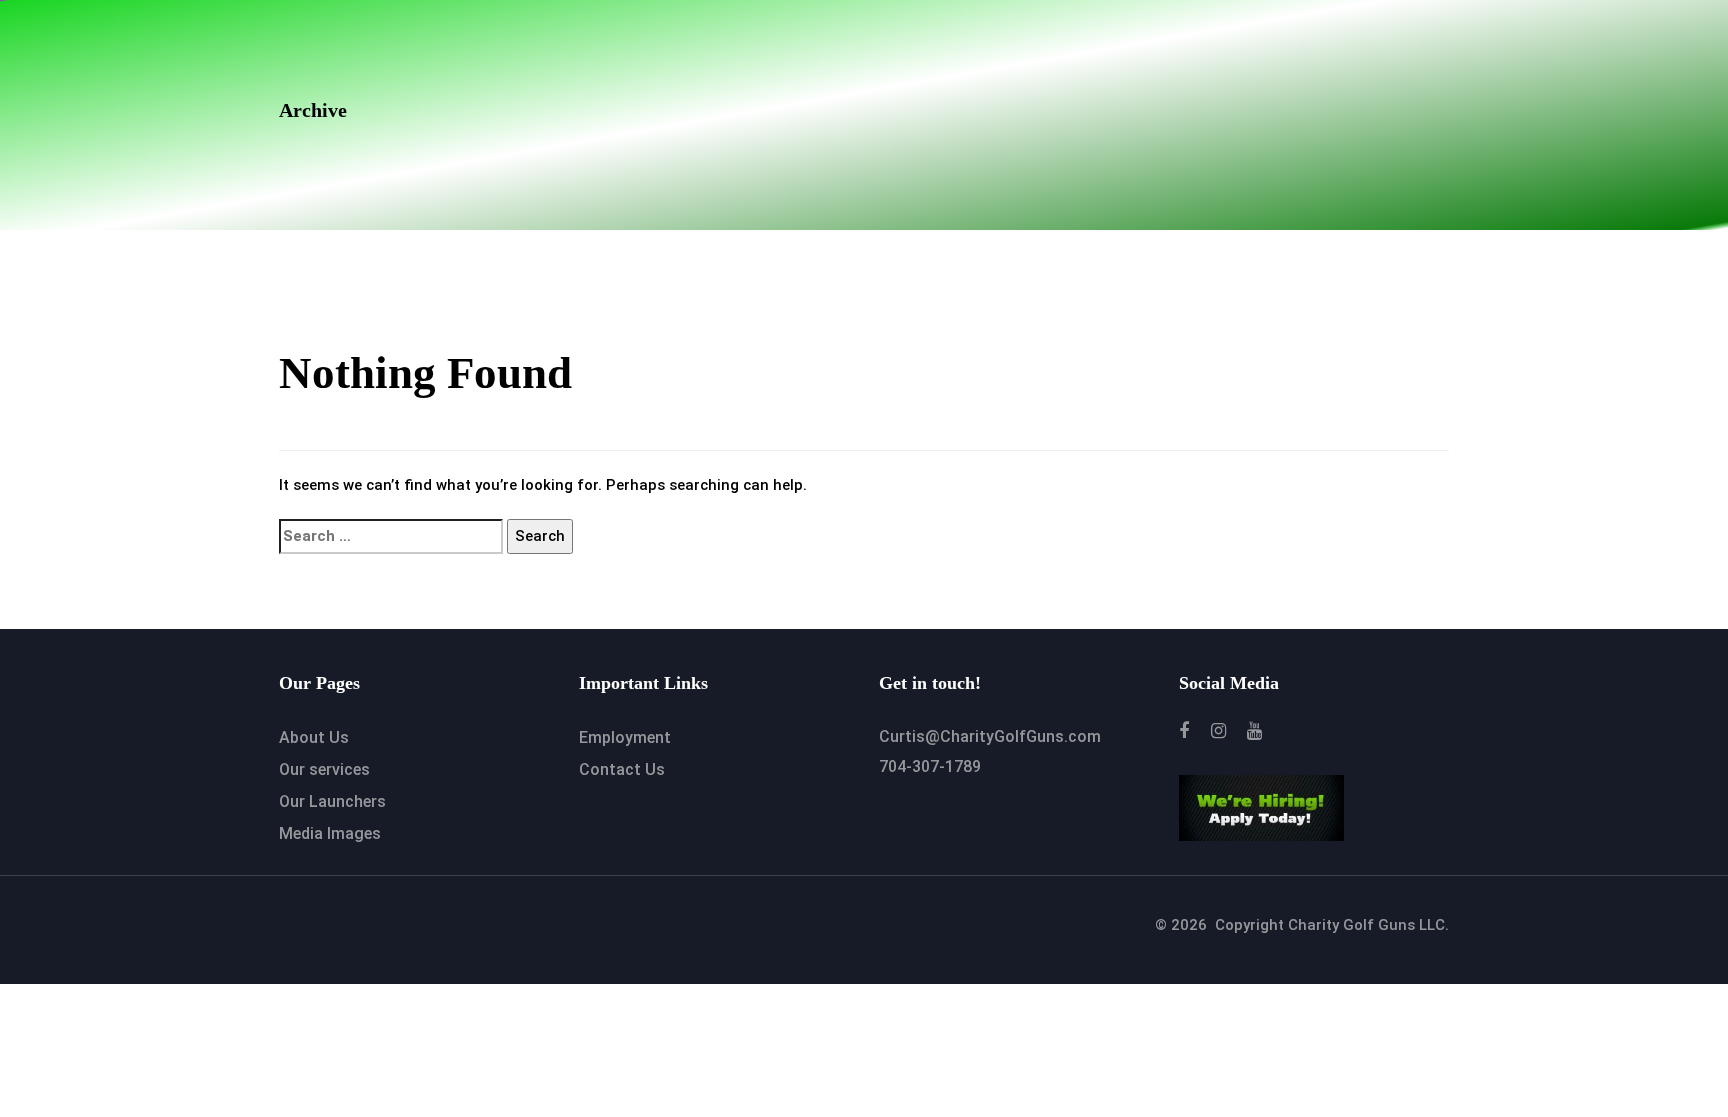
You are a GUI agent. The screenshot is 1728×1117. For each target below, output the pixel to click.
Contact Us (622, 769)
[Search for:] (391, 536)
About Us (314, 737)
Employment (625, 737)
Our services (324, 769)
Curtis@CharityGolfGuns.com (990, 736)
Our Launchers (332, 801)
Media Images (330, 833)
